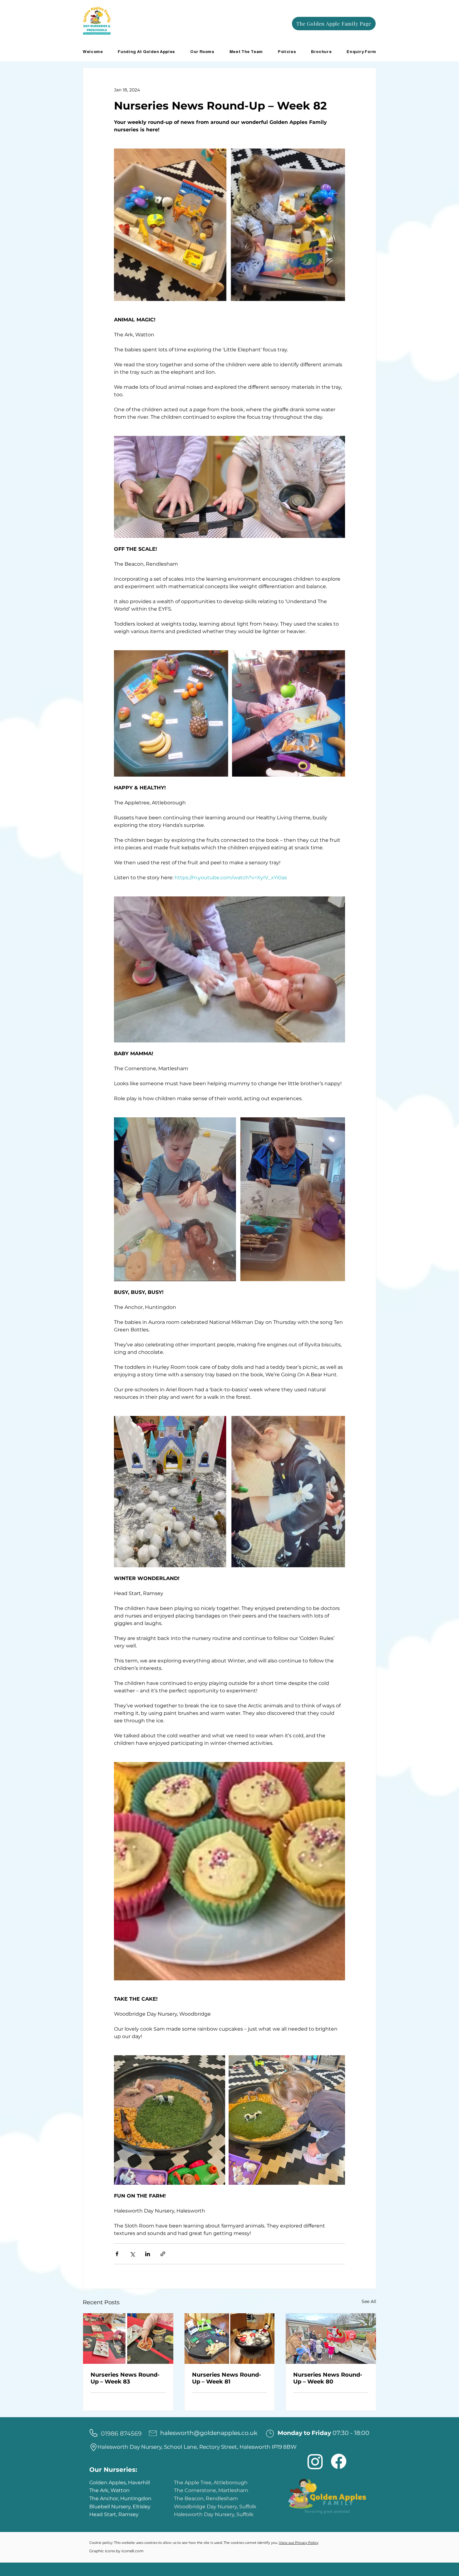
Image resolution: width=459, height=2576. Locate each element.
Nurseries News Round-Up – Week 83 (125, 2378)
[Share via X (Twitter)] (132, 2254)
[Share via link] (163, 2254)
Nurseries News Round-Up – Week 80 (328, 2378)
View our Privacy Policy (299, 2543)
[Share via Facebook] (117, 2254)
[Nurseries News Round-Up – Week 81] (230, 2339)
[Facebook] (339, 2461)
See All (369, 2301)
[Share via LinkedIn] (148, 2254)
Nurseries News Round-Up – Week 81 (227, 2378)
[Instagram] (315, 2461)
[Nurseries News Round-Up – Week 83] (128, 2339)
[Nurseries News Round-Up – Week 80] (331, 2339)
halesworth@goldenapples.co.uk (209, 2433)
